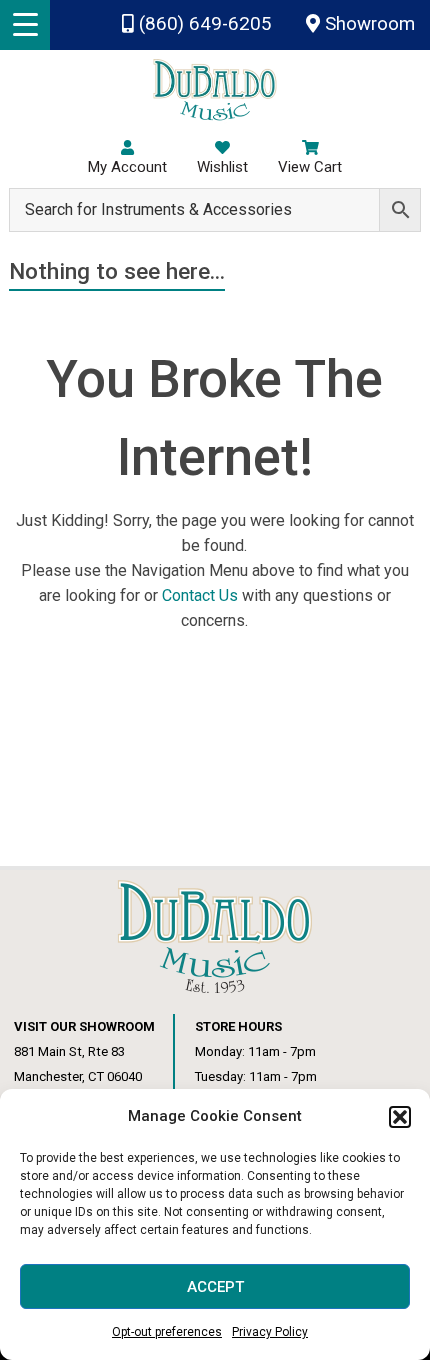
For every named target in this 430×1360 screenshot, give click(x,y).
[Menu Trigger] (25, 25)
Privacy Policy (270, 1332)
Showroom (367, 24)
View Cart (310, 167)
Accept (215, 1287)
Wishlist (222, 167)
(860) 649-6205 (203, 24)
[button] (400, 1117)
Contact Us (200, 595)
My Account (127, 167)
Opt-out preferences (167, 1332)
